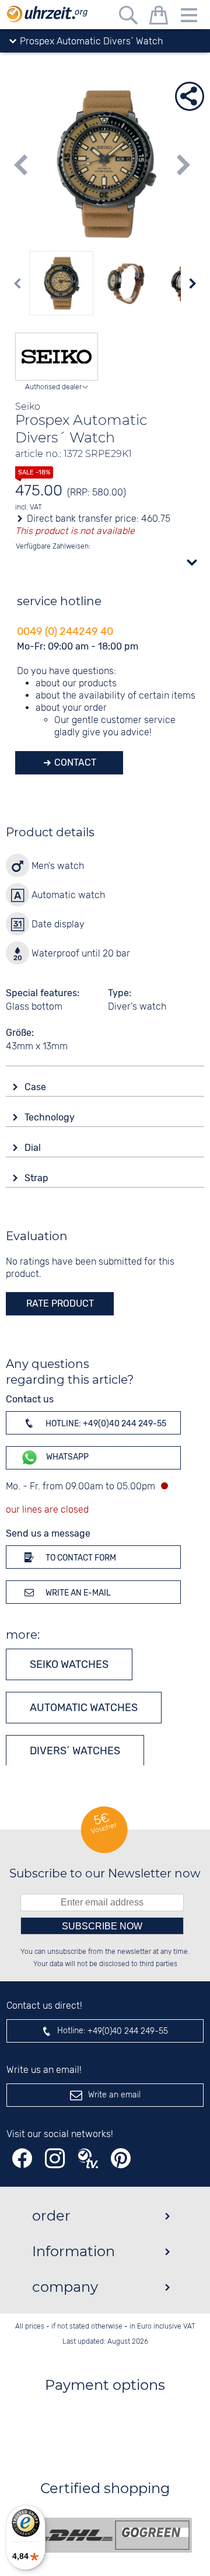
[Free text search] (128, 17)
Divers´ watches (75, 1751)
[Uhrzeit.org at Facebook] (22, 2158)
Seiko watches (69, 1664)
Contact (74, 762)
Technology (51, 1117)
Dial (34, 1148)
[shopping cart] (159, 17)
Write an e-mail (77, 1593)
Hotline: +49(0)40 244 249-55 (105, 1424)
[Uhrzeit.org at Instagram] (55, 2158)
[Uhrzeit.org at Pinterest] (121, 2158)
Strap (38, 1178)
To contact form (80, 1558)
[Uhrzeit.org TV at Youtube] (88, 2158)
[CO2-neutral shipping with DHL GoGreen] (114, 2535)
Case (36, 1087)
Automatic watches (84, 1708)
